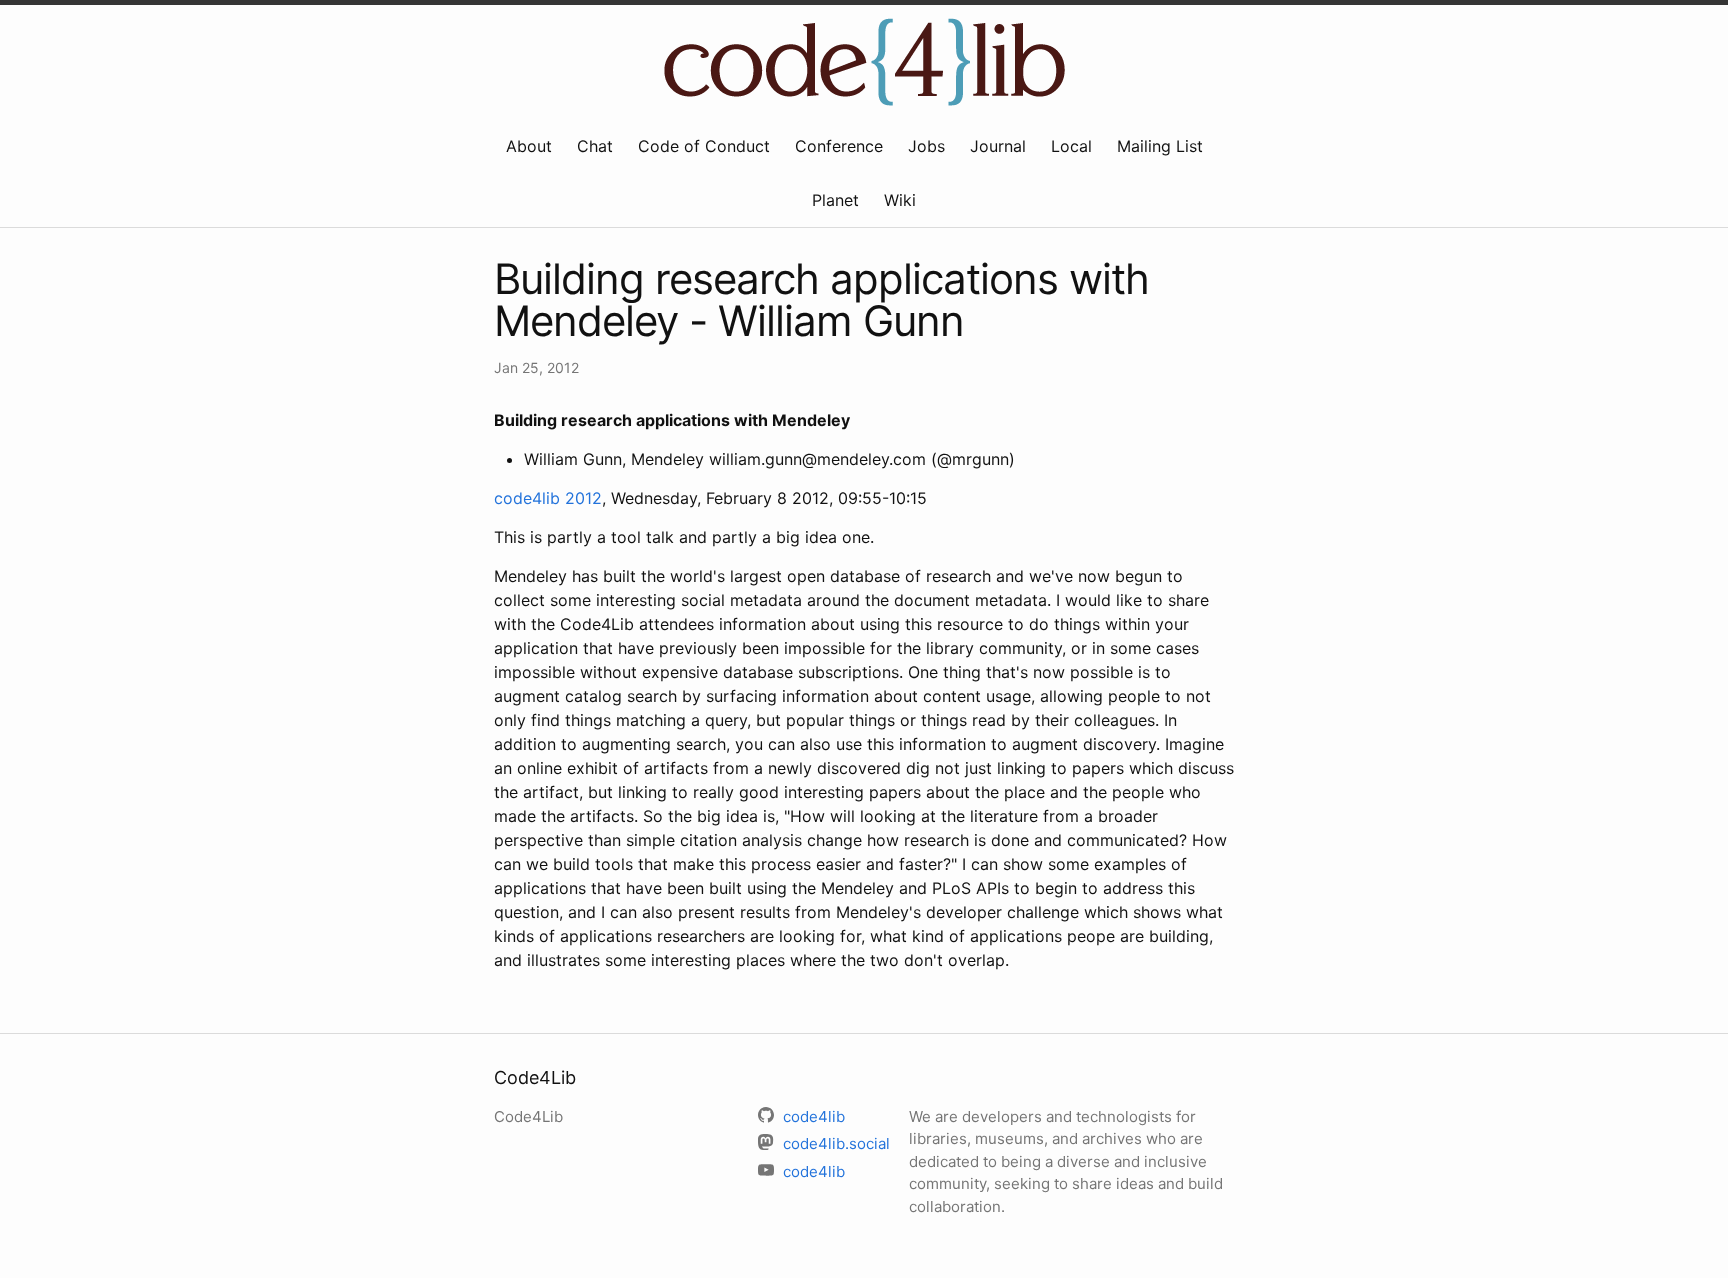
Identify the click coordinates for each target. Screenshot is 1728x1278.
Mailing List (1160, 146)
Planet (835, 200)
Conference (839, 146)
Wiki (900, 200)
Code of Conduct (704, 146)
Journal (998, 146)
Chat (595, 146)
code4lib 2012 (548, 498)
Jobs (926, 146)
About (529, 146)
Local (1071, 146)
